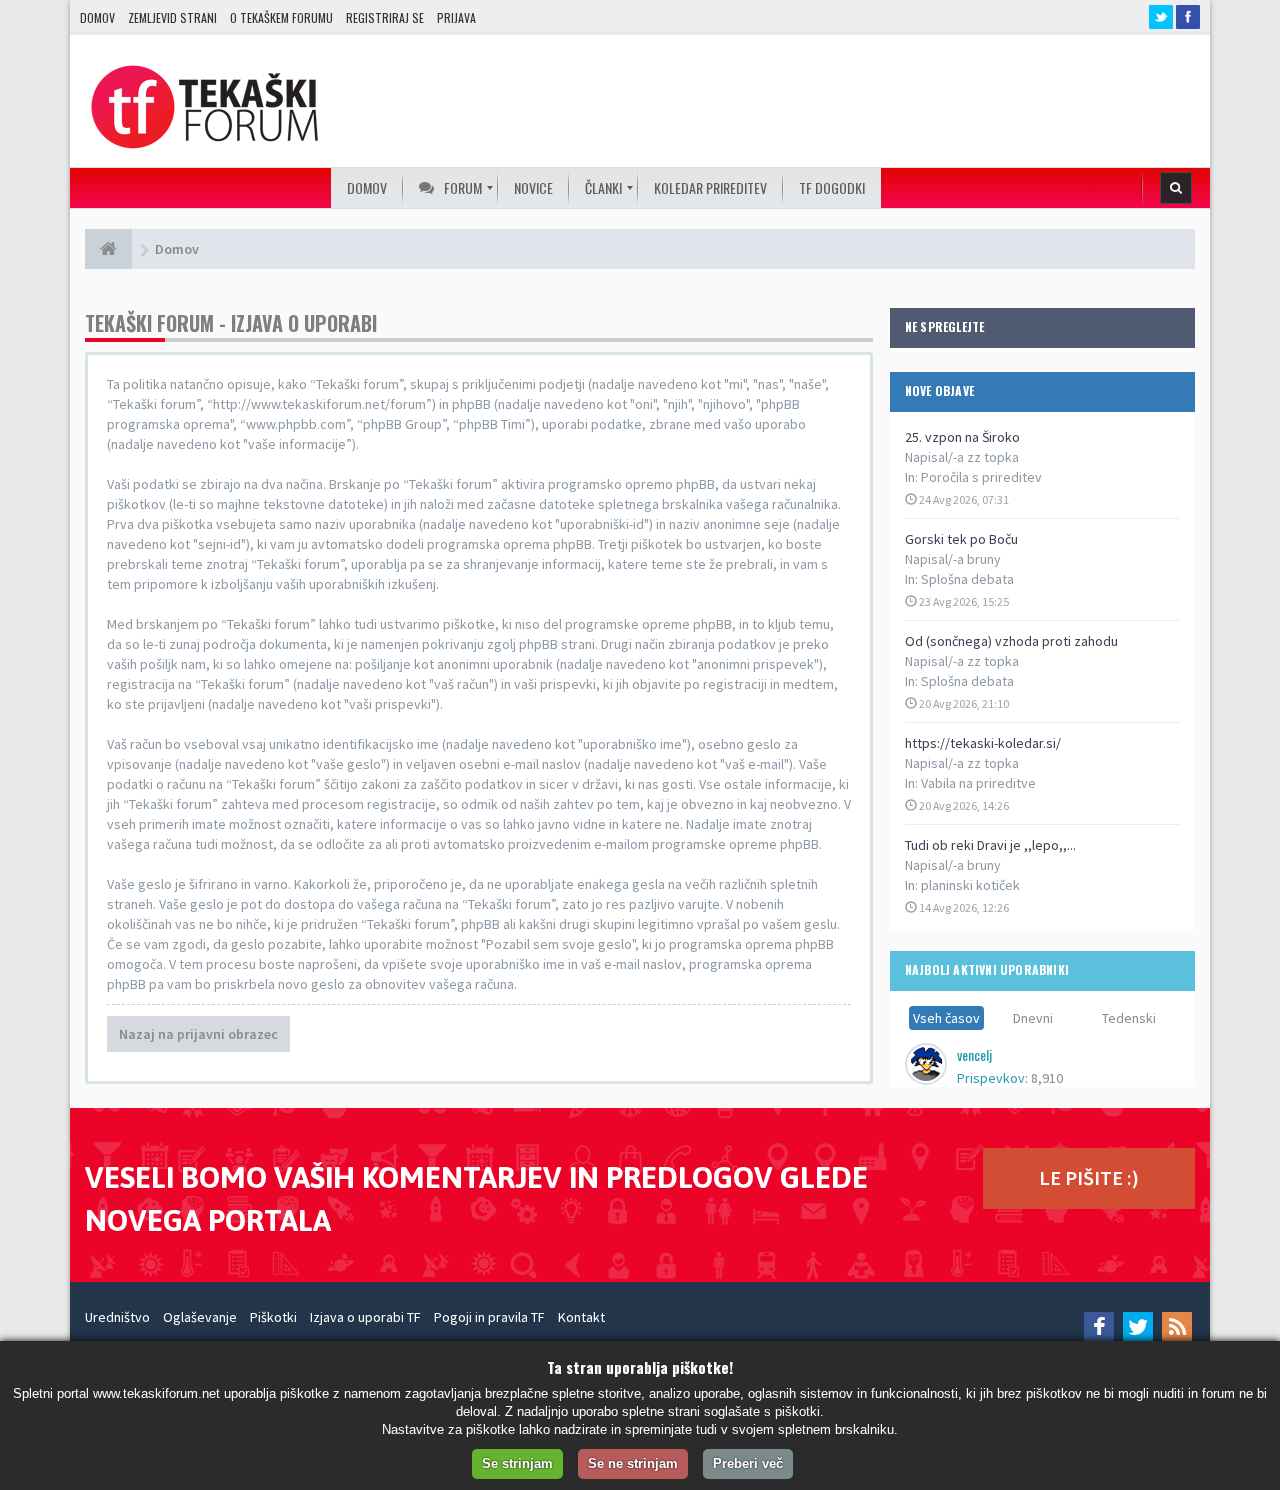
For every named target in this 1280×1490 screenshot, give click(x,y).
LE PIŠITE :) (1089, 1177)
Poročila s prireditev (981, 477)
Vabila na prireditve (978, 783)
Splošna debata (967, 579)
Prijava (456, 17)
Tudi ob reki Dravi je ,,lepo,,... (990, 845)
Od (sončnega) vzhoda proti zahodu (1011, 641)
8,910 (1047, 1078)
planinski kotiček (970, 885)
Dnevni (1033, 1018)
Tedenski (1129, 1018)
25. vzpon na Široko (962, 437)
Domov (97, 17)
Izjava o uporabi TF (365, 1317)
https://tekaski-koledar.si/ (983, 743)
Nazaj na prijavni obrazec (198, 1034)
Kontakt (581, 1317)
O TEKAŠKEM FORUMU (281, 17)
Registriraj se (385, 17)
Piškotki (273, 1317)
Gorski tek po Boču (961, 539)
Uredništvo (117, 1317)
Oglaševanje (200, 1317)
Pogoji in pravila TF (489, 1317)
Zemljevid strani (172, 17)
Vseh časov (946, 1018)
